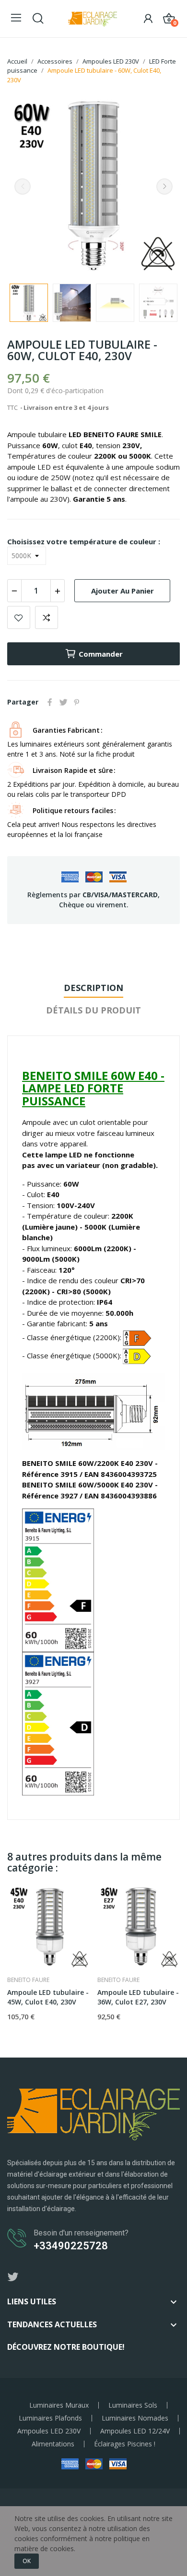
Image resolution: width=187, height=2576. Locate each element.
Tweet (63, 702)
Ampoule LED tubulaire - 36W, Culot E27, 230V (138, 1997)
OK (27, 2561)
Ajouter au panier (123, 591)
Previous (23, 187)
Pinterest (77, 702)
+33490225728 (71, 2246)
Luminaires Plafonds (50, 2418)
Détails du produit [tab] (93, 1010)
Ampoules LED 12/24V (135, 2431)
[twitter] (13, 2277)
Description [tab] (93, 988)
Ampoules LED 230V (49, 2431)
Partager (50, 702)
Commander (101, 654)
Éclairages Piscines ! (125, 2444)
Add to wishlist (19, 617)
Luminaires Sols (133, 2405)
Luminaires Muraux (59, 2405)
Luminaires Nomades (135, 2418)
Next (164, 187)
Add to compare (47, 617)
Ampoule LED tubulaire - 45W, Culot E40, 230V (48, 1997)
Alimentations (53, 2444)
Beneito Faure (28, 1980)
